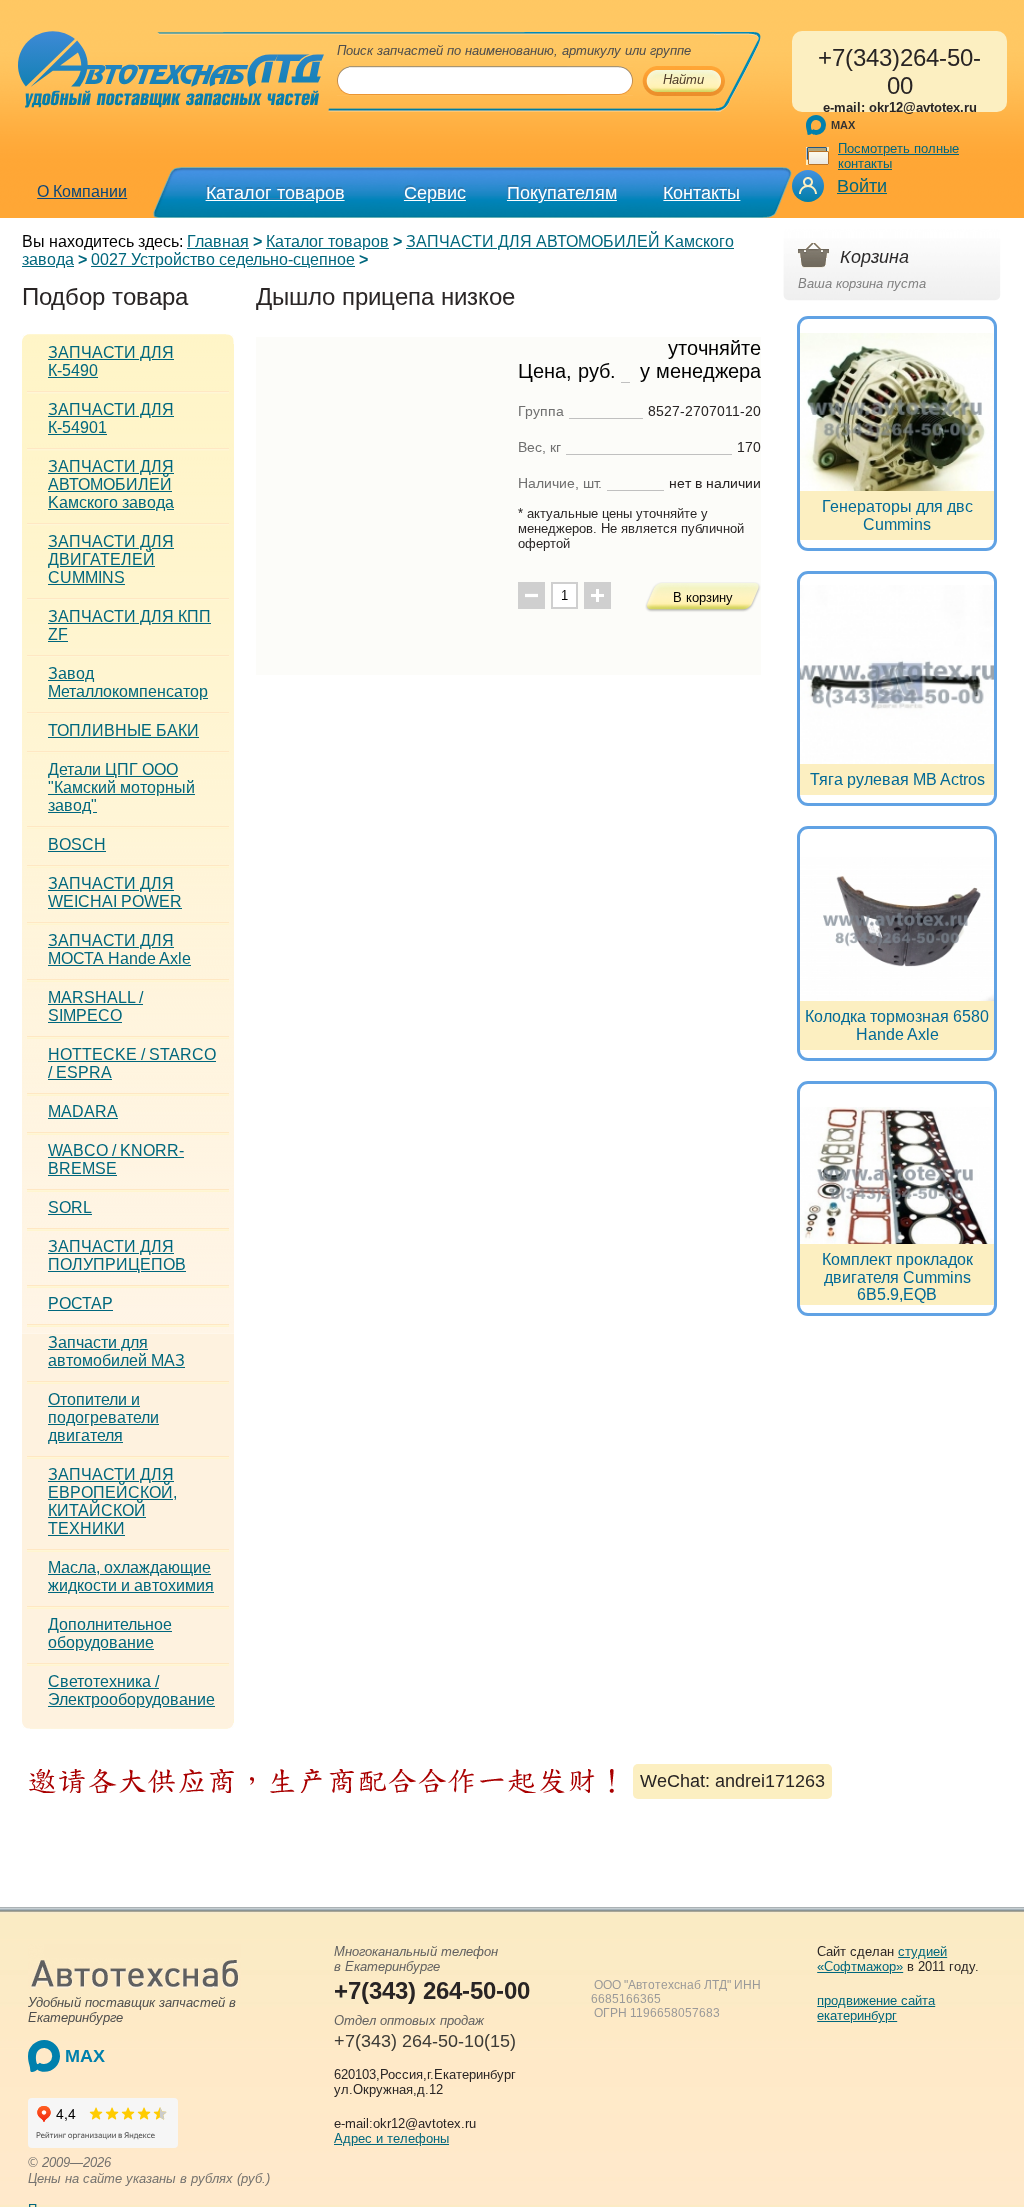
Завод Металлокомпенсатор (128, 682)
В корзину (703, 597)
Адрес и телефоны (391, 2138)
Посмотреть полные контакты (898, 156)
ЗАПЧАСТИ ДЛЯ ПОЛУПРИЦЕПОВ (117, 1255)
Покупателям (562, 193)
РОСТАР (80, 1303)
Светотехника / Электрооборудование (131, 1690)
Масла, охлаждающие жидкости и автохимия (131, 1576)
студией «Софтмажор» (882, 1959)
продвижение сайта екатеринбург (876, 2008)
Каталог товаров (275, 193)
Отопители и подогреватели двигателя (103, 1417)
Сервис (435, 193)
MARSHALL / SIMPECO (95, 1006)
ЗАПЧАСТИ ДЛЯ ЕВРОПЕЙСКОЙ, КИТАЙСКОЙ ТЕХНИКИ (112, 1501)
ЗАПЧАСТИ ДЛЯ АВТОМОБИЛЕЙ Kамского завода (111, 484)
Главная (218, 241)
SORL (70, 1207)
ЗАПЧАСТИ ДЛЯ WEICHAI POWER (115, 892)
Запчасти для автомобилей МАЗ (116, 1351)
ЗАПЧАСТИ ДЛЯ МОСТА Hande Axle (119, 949)
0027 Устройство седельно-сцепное (223, 259)
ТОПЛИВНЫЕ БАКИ (123, 730)
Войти (862, 186)
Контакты (701, 193)
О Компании (82, 191)
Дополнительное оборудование (110, 1633)
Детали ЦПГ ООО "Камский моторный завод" (121, 787)
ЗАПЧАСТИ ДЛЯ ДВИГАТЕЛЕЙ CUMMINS (111, 559)
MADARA (83, 1111)
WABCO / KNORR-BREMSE (116, 1159)
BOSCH (77, 844)
